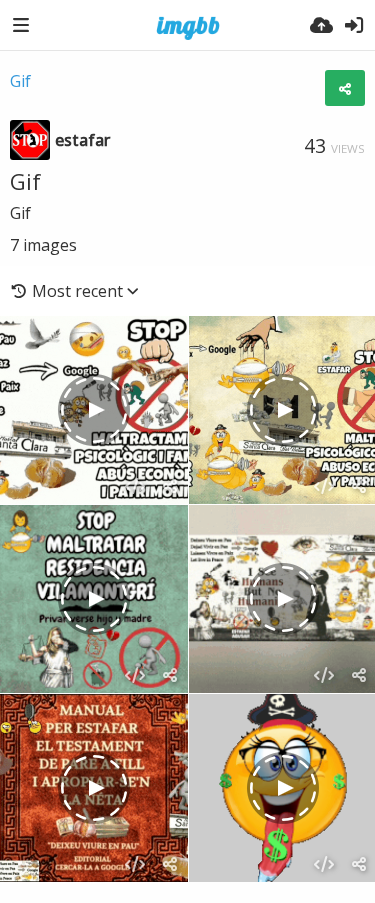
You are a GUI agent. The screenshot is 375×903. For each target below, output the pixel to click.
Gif (20, 81)
